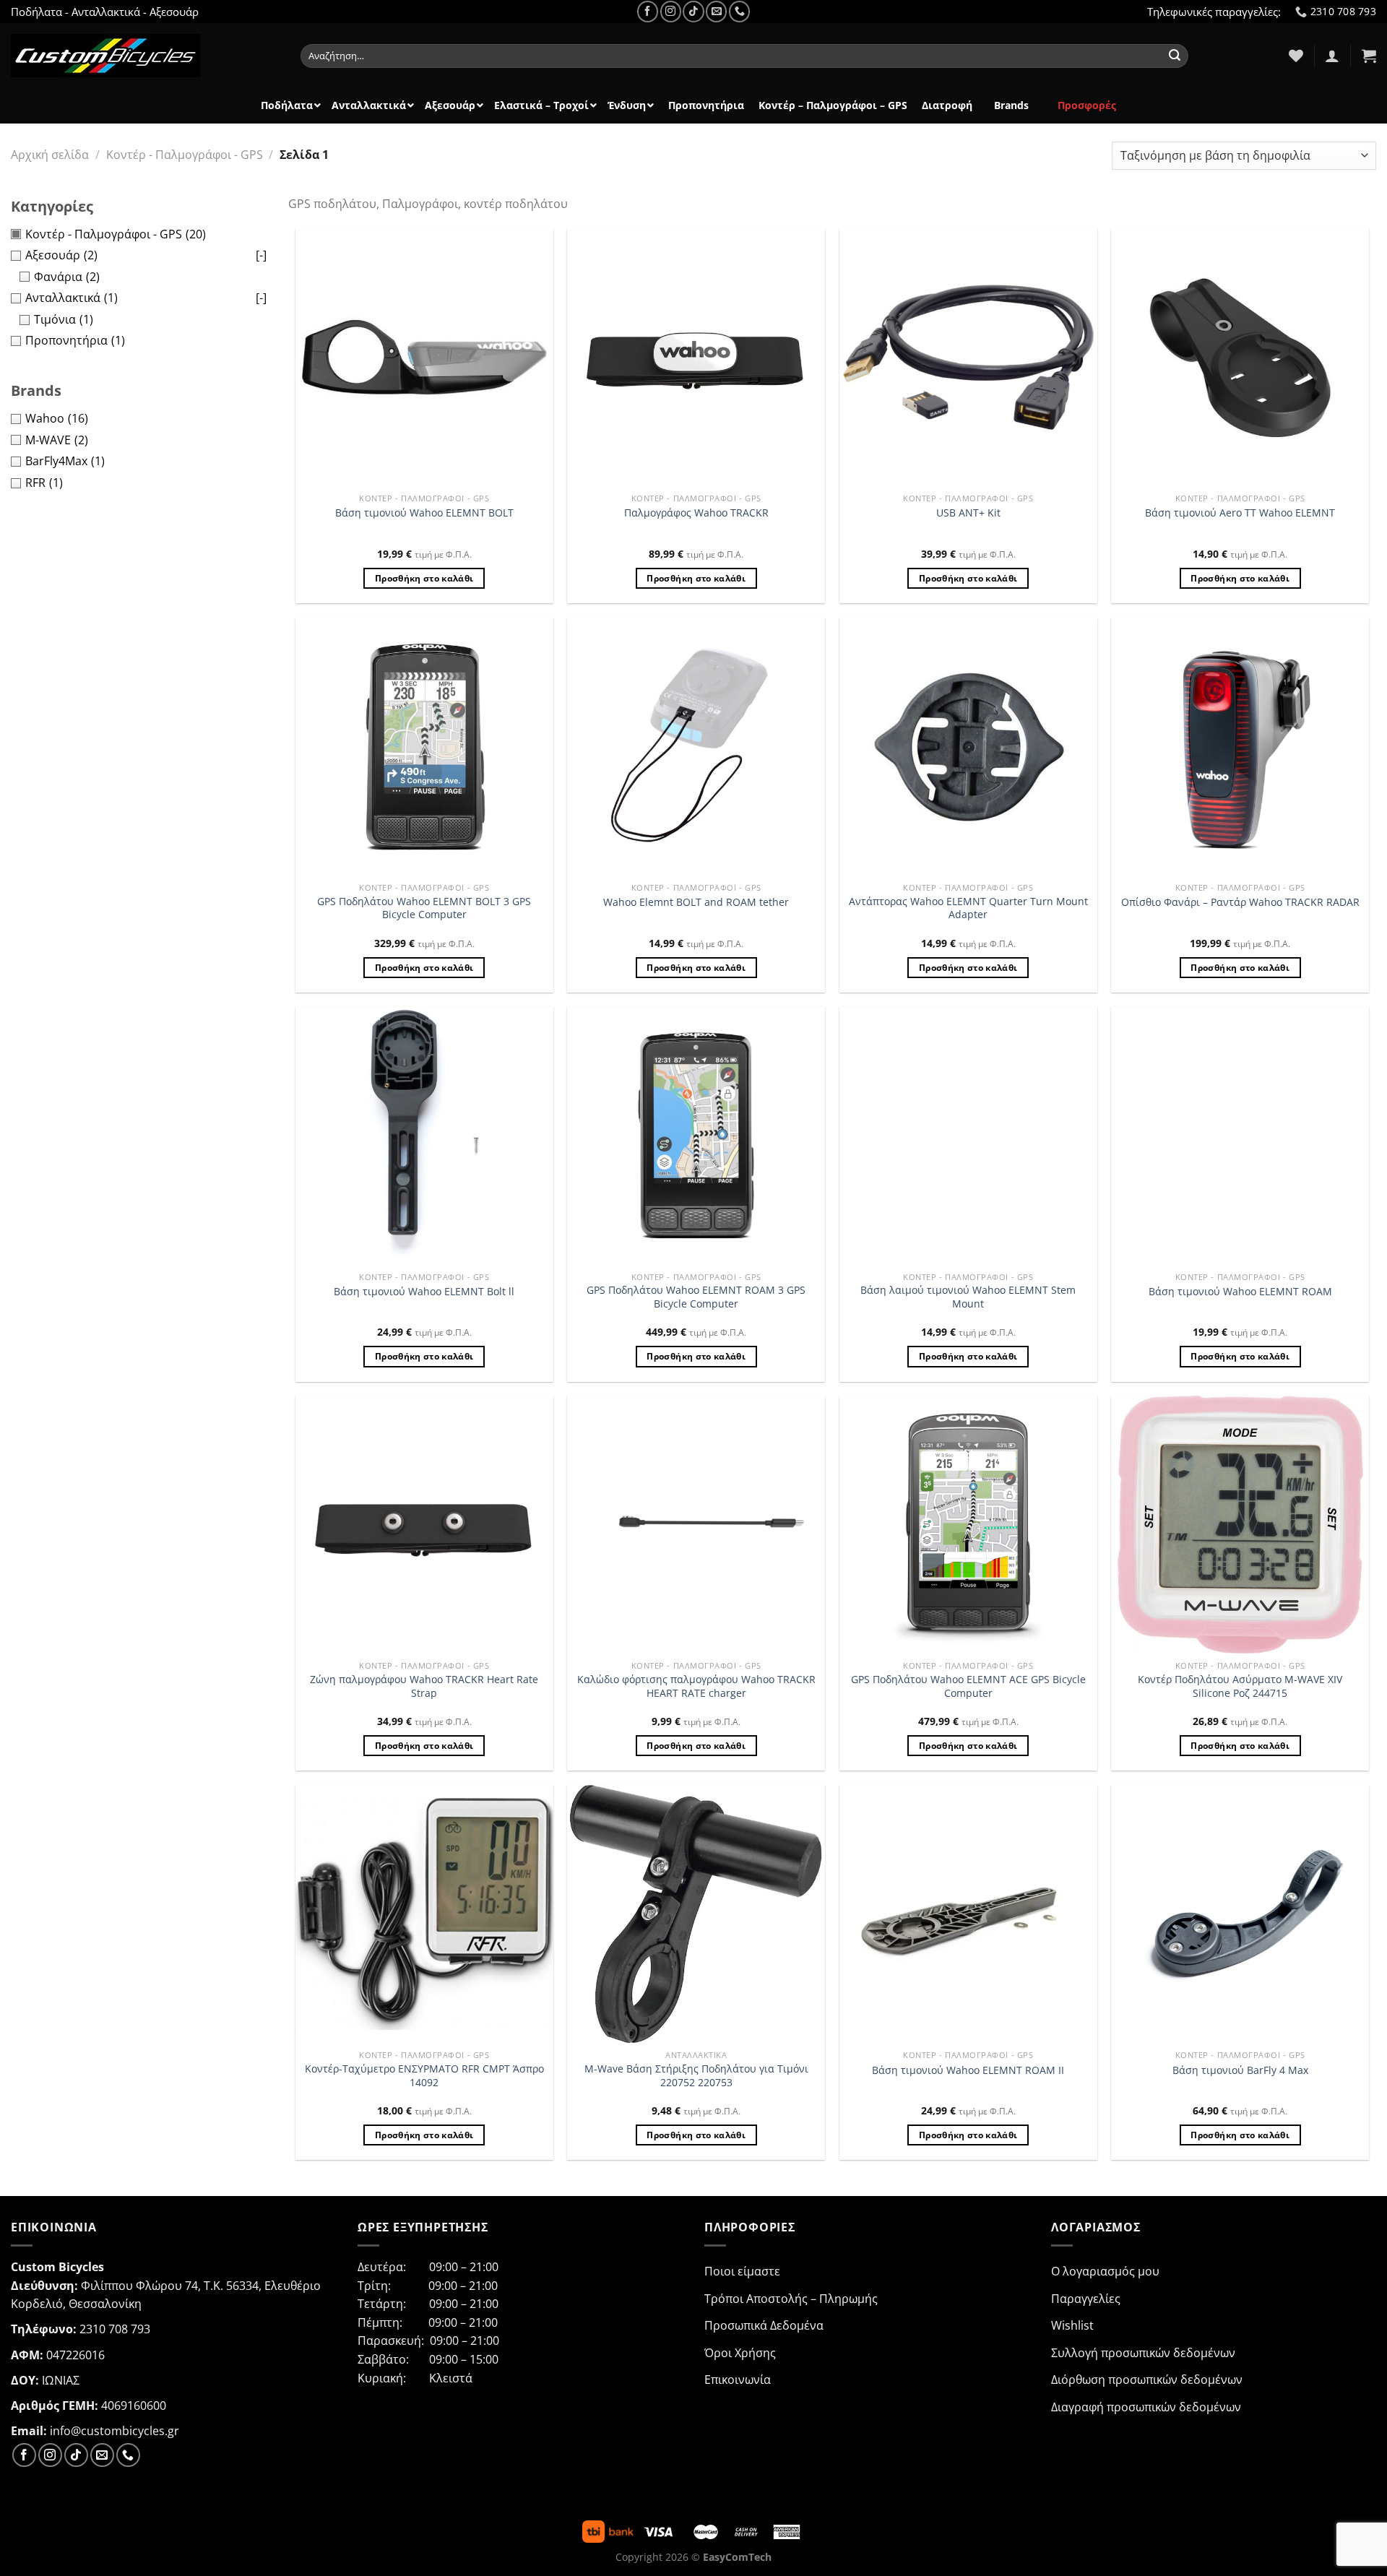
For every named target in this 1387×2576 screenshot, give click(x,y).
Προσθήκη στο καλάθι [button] (424, 578)
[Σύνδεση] (1332, 56)
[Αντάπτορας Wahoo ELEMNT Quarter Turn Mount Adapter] (968, 747)
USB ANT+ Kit (968, 513)
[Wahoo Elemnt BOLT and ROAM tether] (696, 747)
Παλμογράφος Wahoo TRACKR (696, 513)
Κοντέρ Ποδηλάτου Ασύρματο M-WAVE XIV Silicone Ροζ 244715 (1240, 1686)
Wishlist (1072, 2325)
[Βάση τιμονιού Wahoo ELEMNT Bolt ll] (424, 1135)
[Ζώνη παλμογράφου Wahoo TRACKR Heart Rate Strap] (424, 1525)
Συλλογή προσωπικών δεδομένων (1143, 2353)
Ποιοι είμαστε (742, 2271)
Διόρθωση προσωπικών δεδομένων (1147, 2380)
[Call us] (739, 11)
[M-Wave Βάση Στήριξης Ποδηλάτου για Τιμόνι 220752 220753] (696, 1914)
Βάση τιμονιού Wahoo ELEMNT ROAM (1240, 1292)
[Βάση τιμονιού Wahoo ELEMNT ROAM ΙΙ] (968, 1914)
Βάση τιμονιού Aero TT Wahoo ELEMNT (1240, 513)
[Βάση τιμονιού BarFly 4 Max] (1240, 1914)
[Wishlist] (1296, 56)
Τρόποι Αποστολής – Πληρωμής (791, 2299)
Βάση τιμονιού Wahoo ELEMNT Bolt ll (424, 1292)
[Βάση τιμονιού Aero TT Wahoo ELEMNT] (1240, 357)
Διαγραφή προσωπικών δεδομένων (1146, 2407)
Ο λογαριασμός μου (1105, 2271)
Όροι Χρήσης (740, 2353)
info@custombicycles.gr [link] (114, 2431)
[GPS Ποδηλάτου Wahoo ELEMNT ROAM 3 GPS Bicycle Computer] (696, 1135)
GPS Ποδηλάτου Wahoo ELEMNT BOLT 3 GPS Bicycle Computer (424, 908)
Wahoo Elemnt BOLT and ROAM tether (696, 902)
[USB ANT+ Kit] (968, 357)
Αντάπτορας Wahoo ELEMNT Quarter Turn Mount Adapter (968, 908)
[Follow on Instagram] (671, 11)
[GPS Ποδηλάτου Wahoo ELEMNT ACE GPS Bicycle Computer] (968, 1525)
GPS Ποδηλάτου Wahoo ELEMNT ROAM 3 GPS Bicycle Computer (696, 1297)
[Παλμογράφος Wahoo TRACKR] (696, 357)
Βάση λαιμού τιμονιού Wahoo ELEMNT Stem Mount (968, 1297)
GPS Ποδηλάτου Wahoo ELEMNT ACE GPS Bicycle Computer (968, 1686)
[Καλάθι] (1369, 56)
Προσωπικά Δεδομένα (764, 2325)
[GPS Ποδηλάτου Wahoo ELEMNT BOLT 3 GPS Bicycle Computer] (424, 747)
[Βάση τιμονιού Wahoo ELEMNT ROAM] (1240, 1135)
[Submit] (1175, 56)
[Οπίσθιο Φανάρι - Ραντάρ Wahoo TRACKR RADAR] (1240, 747)
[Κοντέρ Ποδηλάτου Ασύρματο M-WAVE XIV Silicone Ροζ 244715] (1240, 1525)
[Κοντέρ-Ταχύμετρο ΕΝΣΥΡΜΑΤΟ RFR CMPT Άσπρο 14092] (424, 1914)
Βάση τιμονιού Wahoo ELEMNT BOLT (424, 513)
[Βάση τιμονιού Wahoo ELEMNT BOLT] (424, 357)
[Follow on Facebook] (648, 11)
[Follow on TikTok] (693, 11)
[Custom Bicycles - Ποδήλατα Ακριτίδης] (145, 56)
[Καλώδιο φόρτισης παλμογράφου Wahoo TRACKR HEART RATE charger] (696, 1525)
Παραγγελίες (1086, 2299)
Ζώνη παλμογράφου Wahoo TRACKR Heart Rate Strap (424, 1686)
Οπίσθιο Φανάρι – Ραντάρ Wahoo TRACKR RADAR (1240, 902)
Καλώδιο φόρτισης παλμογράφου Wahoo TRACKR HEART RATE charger (696, 1686)
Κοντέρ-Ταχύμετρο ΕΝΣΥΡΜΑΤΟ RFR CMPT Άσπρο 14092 (424, 2076)
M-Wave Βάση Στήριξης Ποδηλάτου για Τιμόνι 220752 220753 (696, 2076)
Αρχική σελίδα (50, 155)
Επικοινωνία (738, 2380)
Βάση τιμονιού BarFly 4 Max (1240, 2070)
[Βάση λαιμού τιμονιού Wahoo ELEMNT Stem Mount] (968, 1135)
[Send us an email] (716, 11)
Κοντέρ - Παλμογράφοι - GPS (185, 155)
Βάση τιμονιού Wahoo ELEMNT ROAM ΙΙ (968, 2070)
